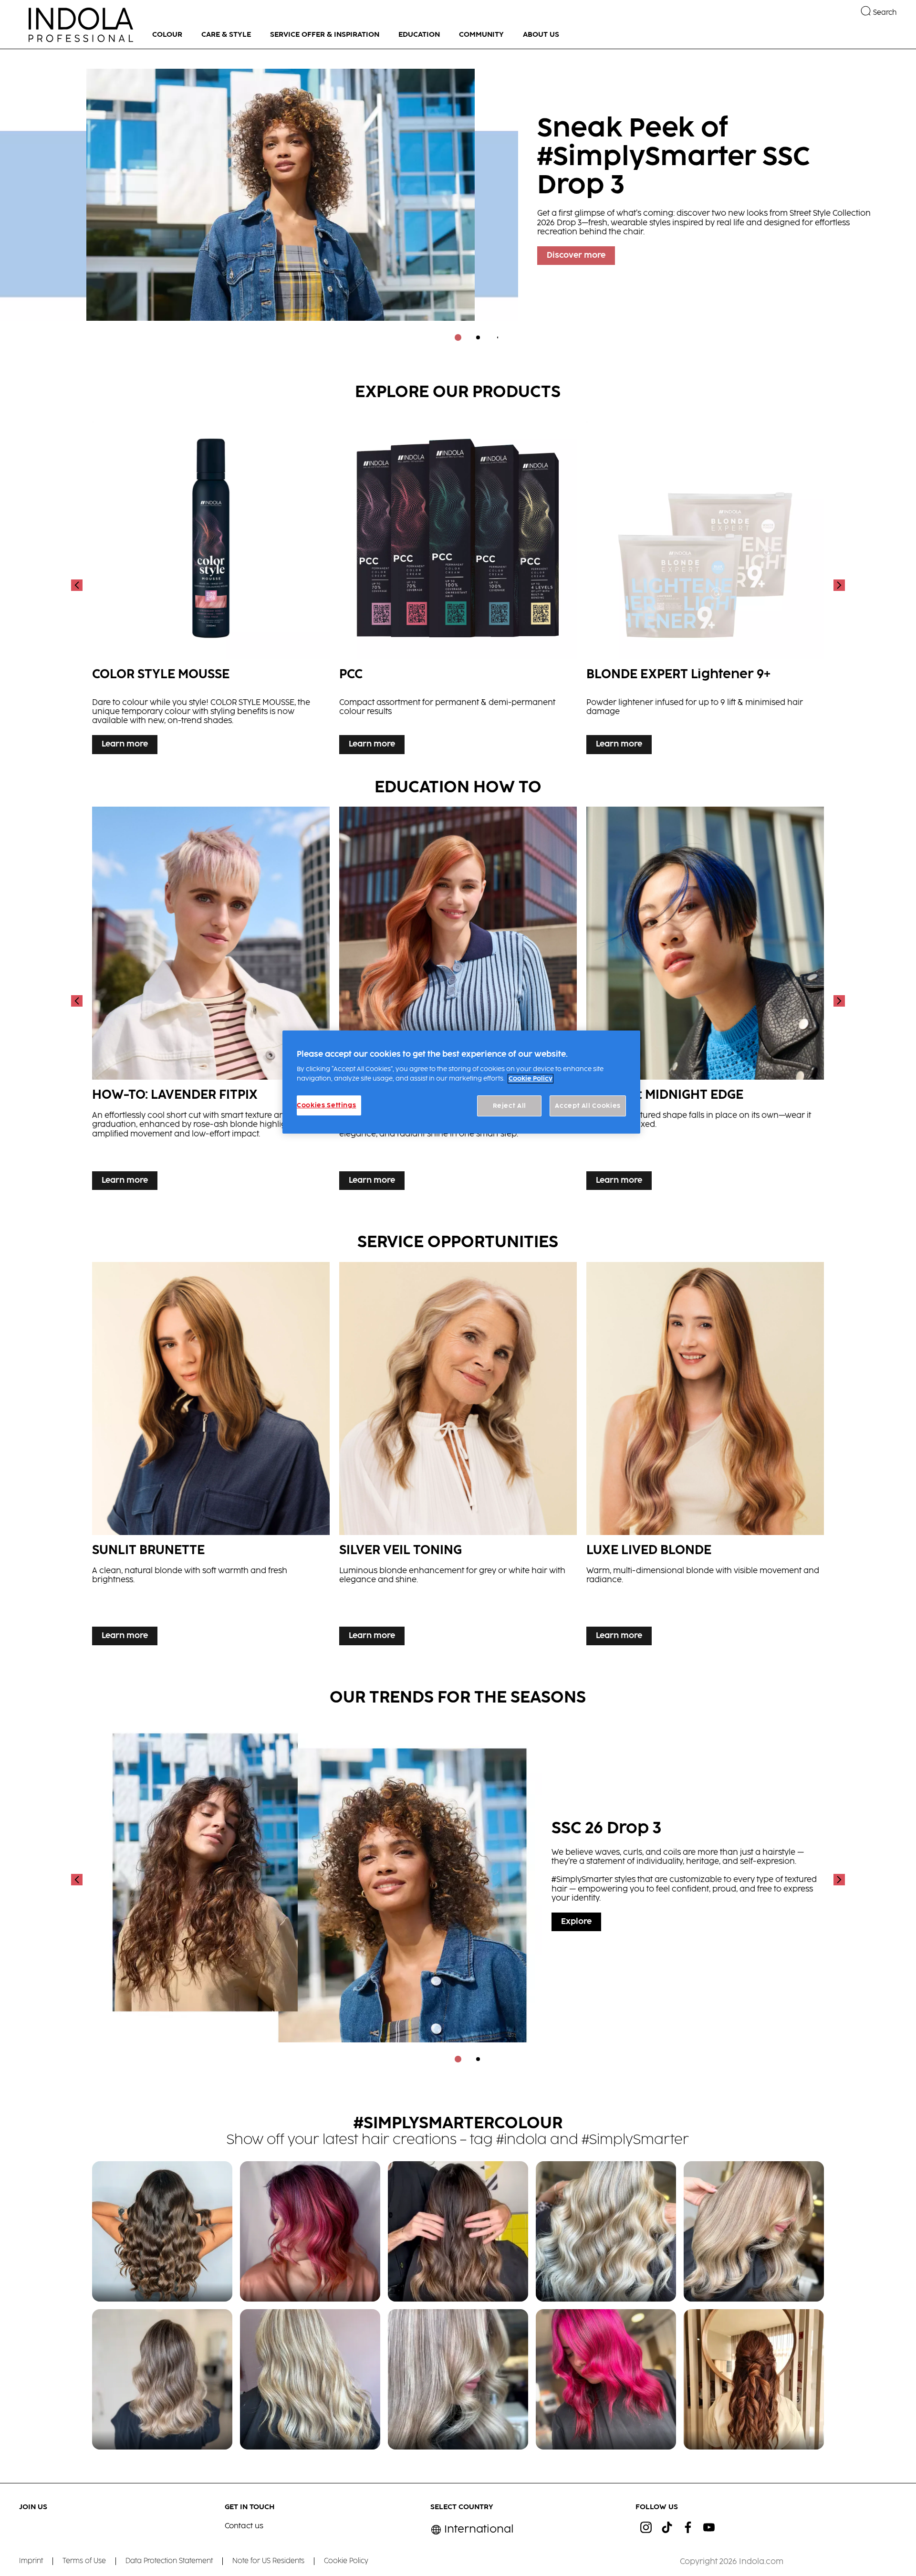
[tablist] (458, 337)
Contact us (244, 2526)
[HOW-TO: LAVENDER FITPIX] (211, 1001)
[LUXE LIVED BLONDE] (705, 1456)
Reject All (510, 1106)
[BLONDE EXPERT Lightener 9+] (705, 585)
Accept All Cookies (588, 1106)
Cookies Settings (326, 1105)
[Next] (838, 585)
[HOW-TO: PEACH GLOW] (458, 1001)
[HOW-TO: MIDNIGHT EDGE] (705, 1001)
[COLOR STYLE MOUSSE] (211, 585)
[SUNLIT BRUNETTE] (211, 1456)
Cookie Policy (531, 1079)
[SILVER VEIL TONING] (458, 1456)
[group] (458, 202)
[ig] (646, 2527)
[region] (461, 1082)
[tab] (458, 337)
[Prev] (78, 585)
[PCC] (458, 585)
